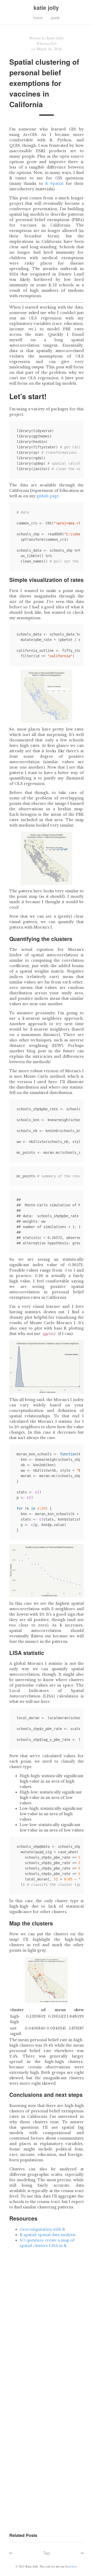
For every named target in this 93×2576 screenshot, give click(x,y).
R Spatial (54, 184)
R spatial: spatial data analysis (48, 2235)
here (74, 2566)
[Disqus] (47, 2328)
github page (48, 496)
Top (47, 2553)
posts (55, 18)
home (38, 18)
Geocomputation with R (42, 2229)
